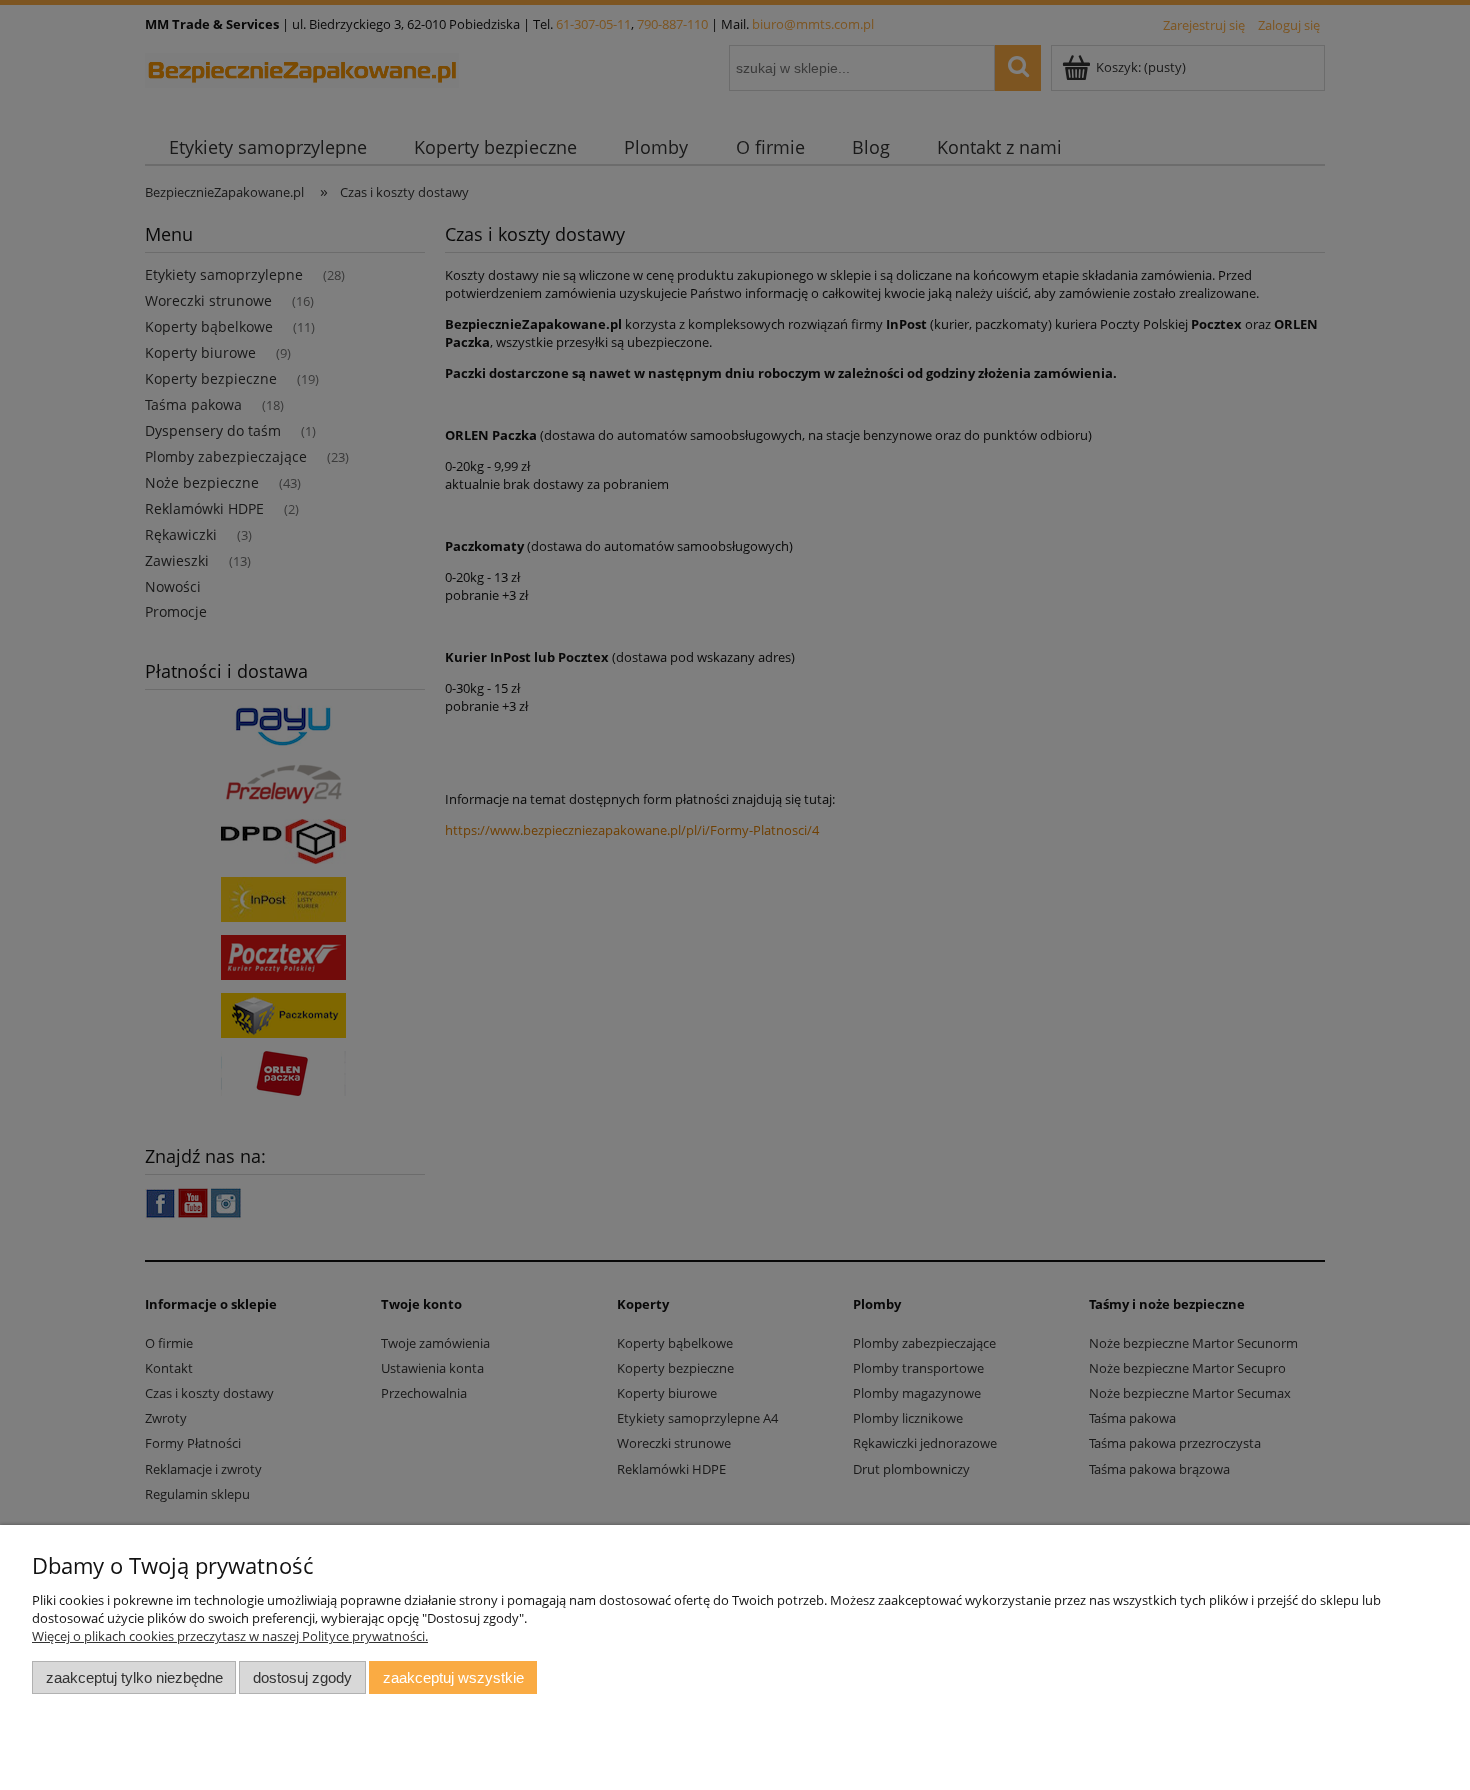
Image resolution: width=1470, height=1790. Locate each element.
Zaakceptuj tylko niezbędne (134, 1677)
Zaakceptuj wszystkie (453, 1677)
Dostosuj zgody (302, 1677)
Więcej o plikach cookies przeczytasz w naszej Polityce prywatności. (230, 1636)
